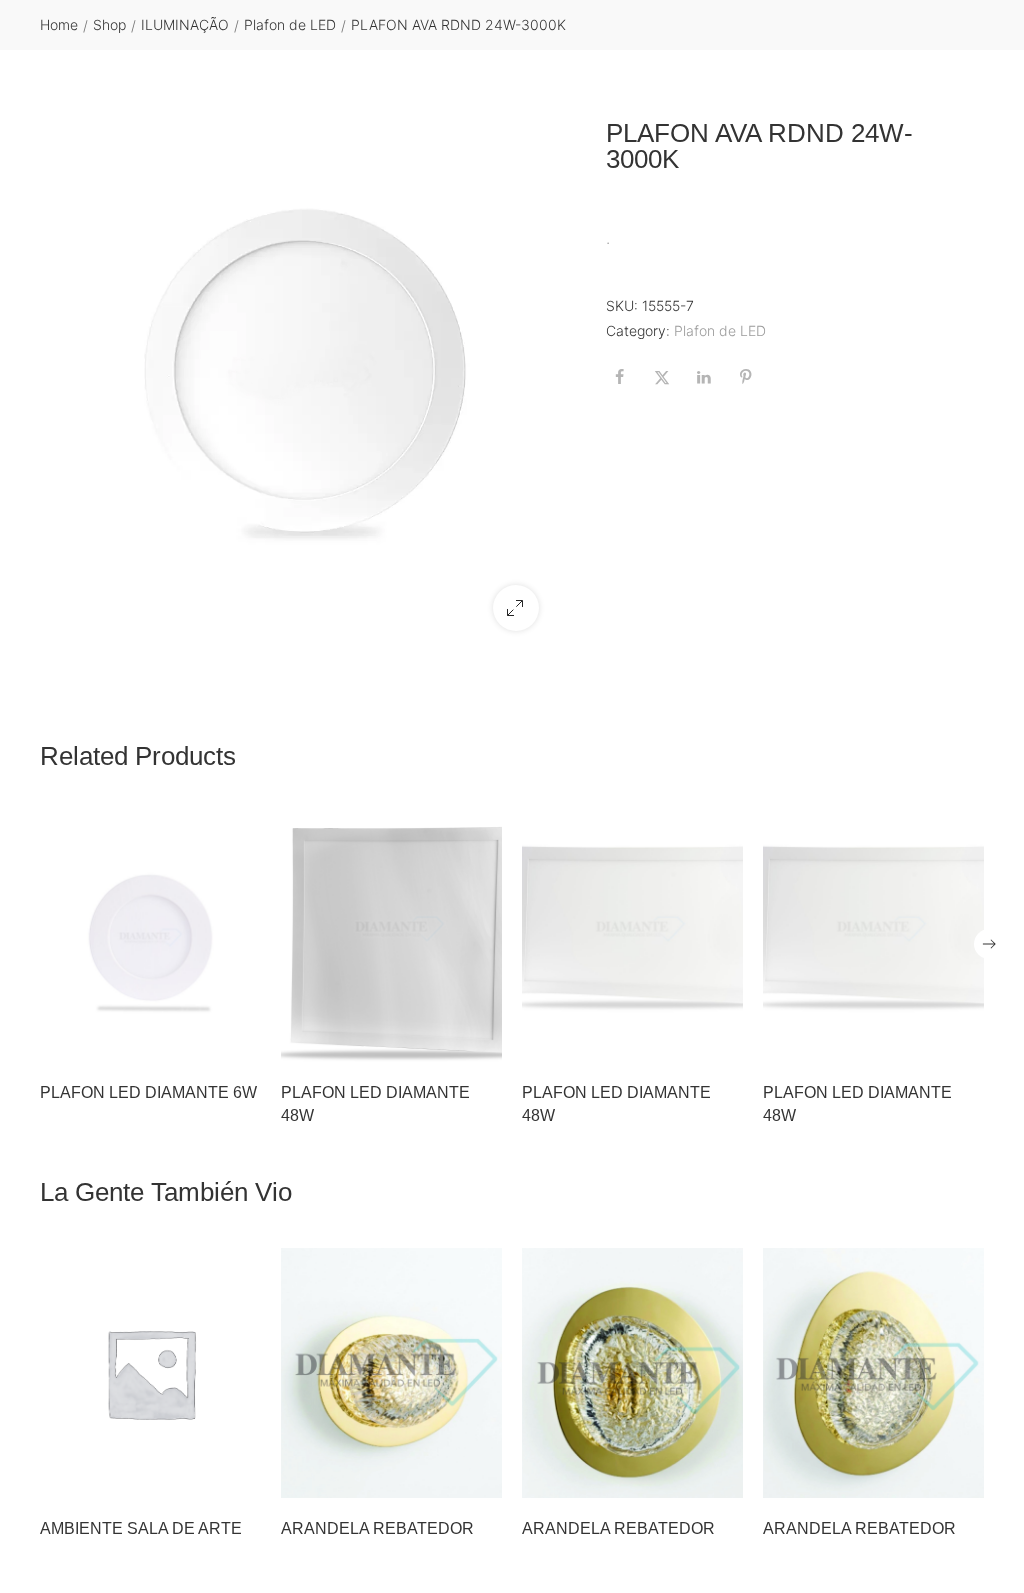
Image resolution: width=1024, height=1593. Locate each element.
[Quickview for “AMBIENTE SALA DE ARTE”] (151, 1373)
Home (59, 24)
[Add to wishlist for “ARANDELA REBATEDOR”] (439, 1477)
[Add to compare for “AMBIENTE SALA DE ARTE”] (240, 1477)
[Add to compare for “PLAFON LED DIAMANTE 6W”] (240, 1041)
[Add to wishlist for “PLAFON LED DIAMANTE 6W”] (198, 1041)
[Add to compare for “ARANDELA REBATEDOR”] (481, 1477)
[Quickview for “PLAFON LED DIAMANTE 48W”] (392, 938)
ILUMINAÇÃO (185, 24)
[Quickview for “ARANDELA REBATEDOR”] (392, 1373)
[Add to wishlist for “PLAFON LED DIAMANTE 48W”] (439, 1041)
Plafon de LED (290, 24)
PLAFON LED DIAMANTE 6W (148, 1092)
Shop (109, 24)
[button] (516, 608)
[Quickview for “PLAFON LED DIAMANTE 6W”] (151, 938)
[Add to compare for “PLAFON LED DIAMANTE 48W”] (481, 1041)
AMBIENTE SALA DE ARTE (141, 1528)
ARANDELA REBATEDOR (377, 1528)
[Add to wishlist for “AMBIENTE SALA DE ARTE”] (198, 1477)
